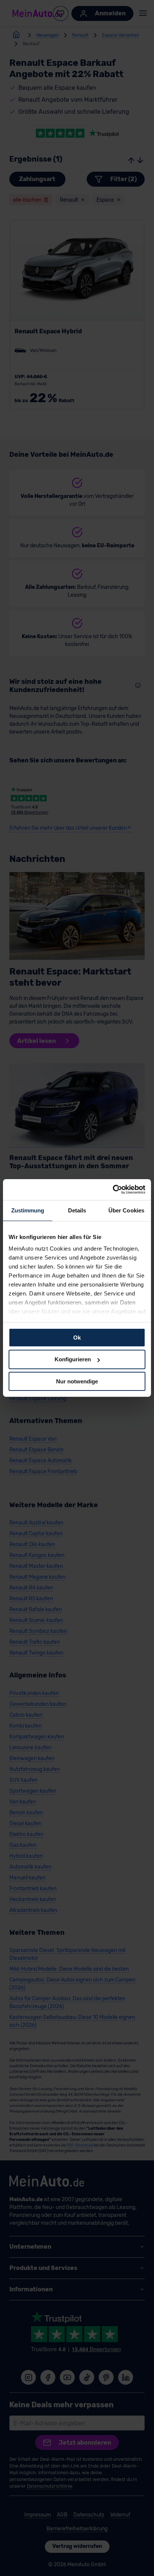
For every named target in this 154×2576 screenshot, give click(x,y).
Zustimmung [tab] (28, 1210)
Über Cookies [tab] (126, 1210)
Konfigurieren (73, 1359)
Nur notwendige (77, 1381)
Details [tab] (77, 1210)
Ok (77, 1337)
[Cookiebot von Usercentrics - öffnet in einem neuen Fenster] (113, 1190)
